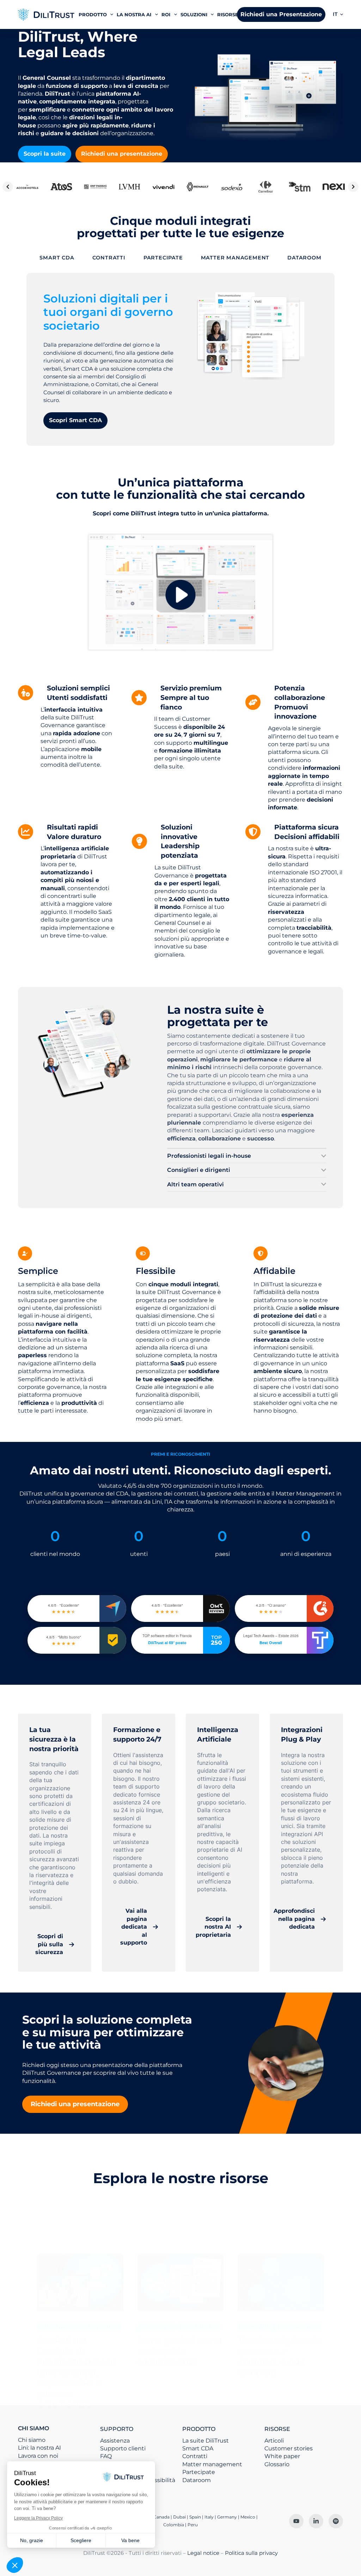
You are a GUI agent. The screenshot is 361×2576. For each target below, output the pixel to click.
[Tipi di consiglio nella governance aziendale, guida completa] (281, 2283)
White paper (282, 2456)
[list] (180, 187)
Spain (195, 2517)
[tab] (57, 258)
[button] (338, 14)
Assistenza (115, 2441)
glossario (56, 2327)
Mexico (248, 2517)
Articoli (274, 2441)
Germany (227, 2517)
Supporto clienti (123, 2448)
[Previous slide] (8, 187)
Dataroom (197, 2480)
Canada (161, 2517)
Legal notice (203, 2553)
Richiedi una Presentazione (281, 14)
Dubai (179, 2517)
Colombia (174, 2525)
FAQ (106, 2456)
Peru (193, 2525)
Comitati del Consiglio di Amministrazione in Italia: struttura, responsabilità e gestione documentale (77, 2372)
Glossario (277, 2464)
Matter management (212, 2464)
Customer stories (289, 2448)
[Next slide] (353, 187)
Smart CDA (198, 2448)
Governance (99, 2327)
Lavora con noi (38, 2456)
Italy (209, 2517)
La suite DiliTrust (206, 2441)
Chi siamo (32, 2440)
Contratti (195, 2456)
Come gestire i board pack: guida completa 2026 (180, 2351)
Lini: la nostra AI (39, 2448)
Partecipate (199, 2472)
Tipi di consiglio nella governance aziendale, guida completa (280, 2356)
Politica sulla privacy (251, 2553)
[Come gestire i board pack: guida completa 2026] (180, 2283)
